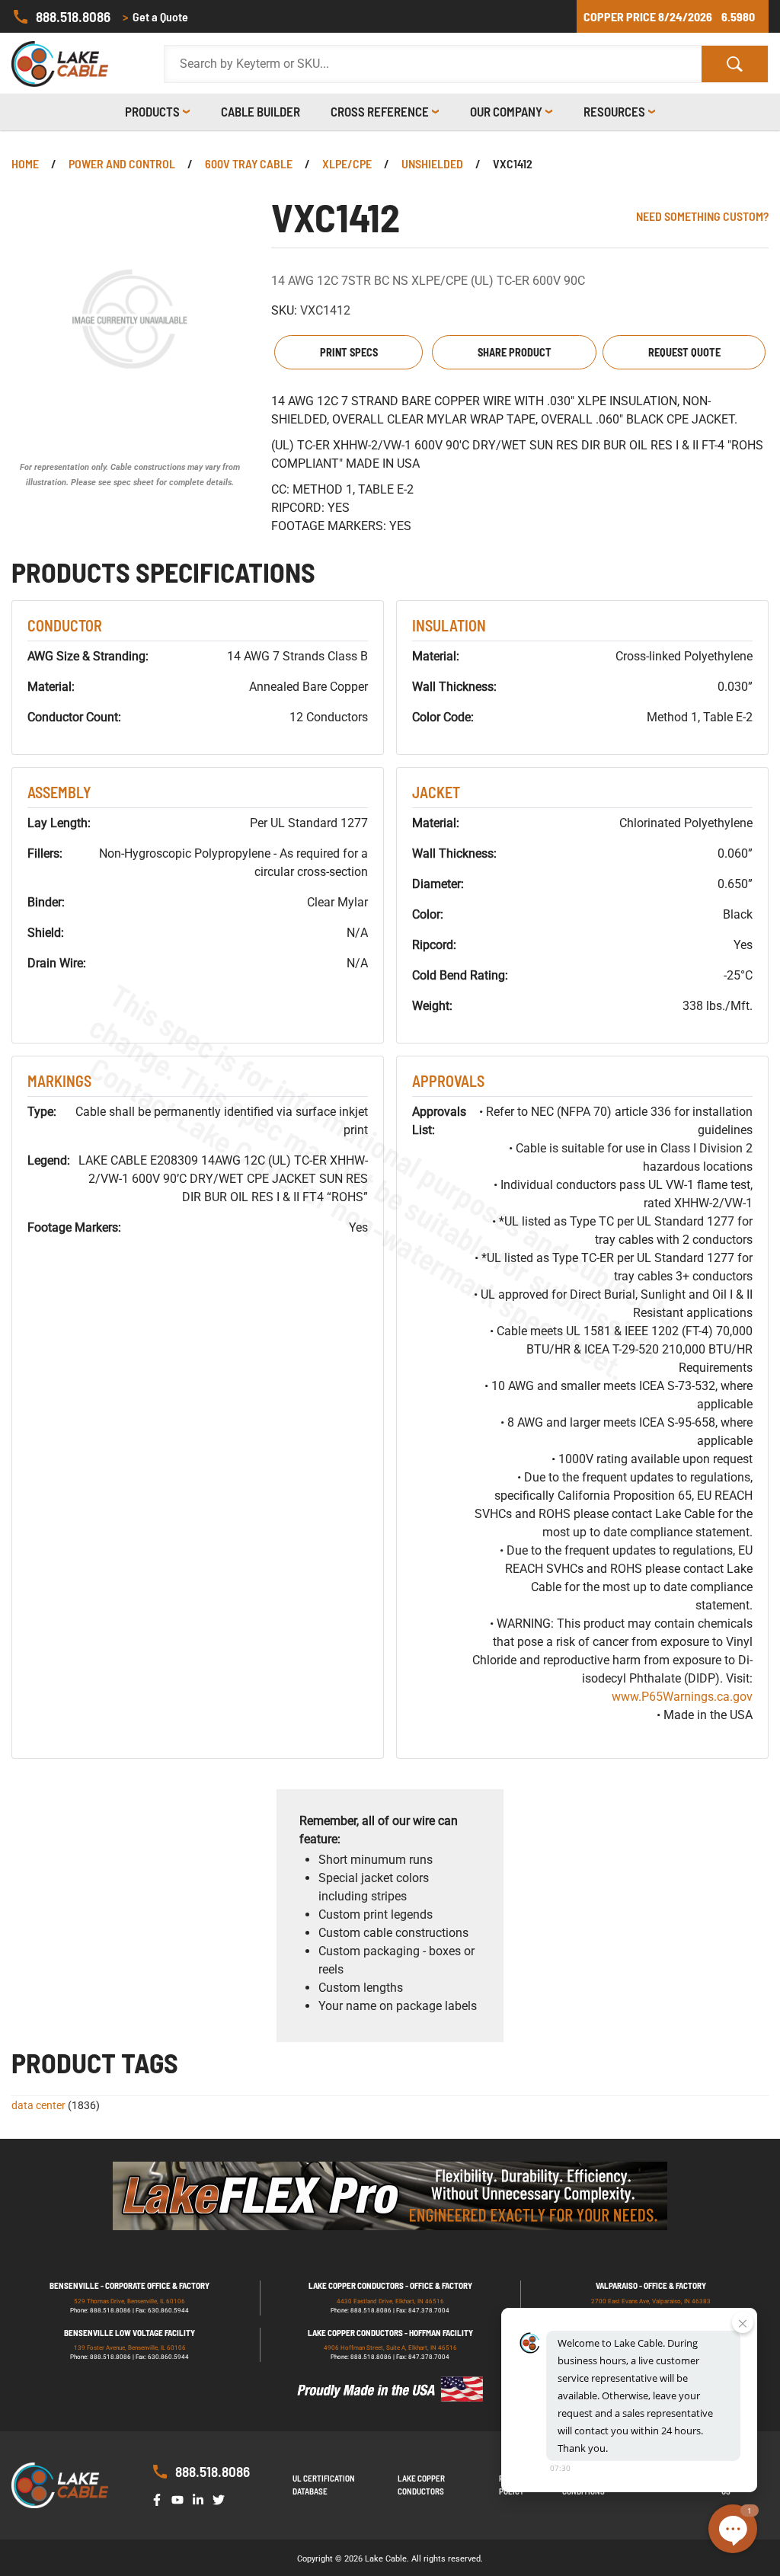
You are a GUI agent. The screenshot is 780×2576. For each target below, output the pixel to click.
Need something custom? (702, 216)
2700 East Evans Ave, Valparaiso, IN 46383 (651, 2301)
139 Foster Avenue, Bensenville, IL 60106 (130, 2348)
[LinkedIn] (201, 2499)
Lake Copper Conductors (421, 2485)
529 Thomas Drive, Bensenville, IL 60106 (129, 2301)
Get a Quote (155, 16)
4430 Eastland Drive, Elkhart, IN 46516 (390, 2301)
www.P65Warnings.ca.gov (682, 1697)
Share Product (515, 352)
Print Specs (349, 352)
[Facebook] (160, 2499)
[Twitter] (222, 2499)
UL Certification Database (324, 2485)
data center (38, 2105)
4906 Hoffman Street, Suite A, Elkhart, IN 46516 (390, 2348)
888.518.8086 (73, 16)
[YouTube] (181, 2499)
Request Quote (684, 352)
